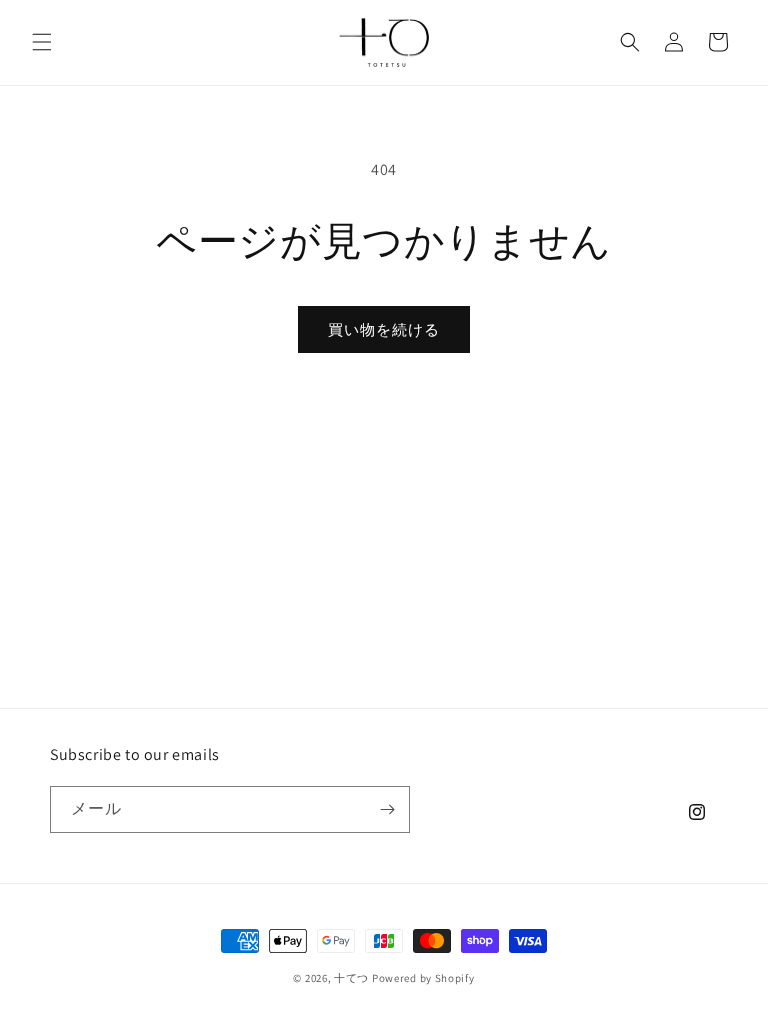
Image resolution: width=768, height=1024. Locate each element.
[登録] (387, 809)
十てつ (351, 978)
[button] (42, 42)
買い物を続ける (384, 329)
